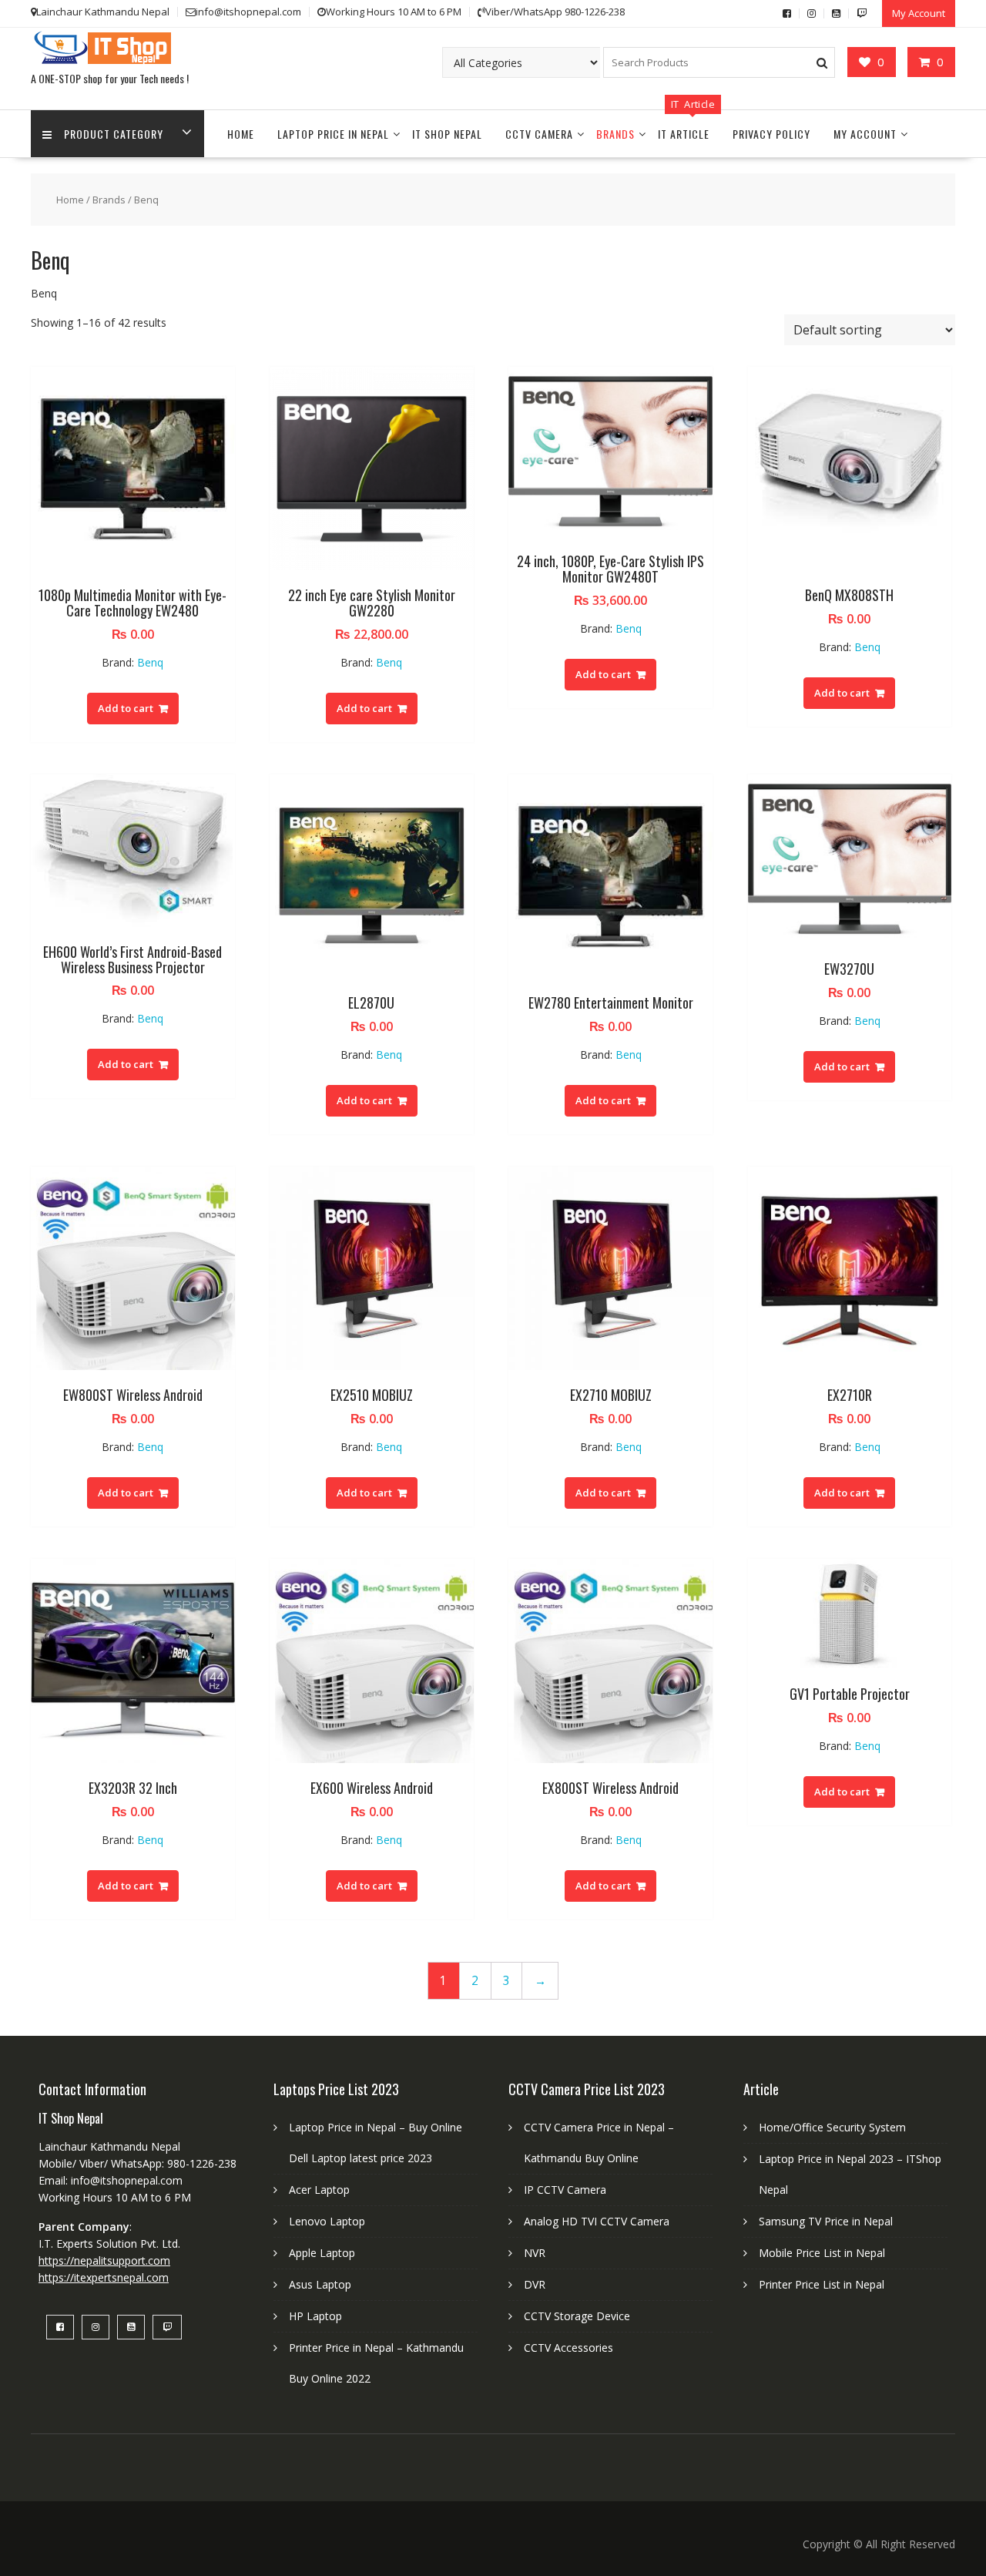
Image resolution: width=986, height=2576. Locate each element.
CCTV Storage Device (577, 2316)
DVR (535, 2284)
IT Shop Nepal (447, 134)
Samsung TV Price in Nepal (826, 2221)
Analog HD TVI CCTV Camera (597, 2221)
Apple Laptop (322, 2253)
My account (865, 134)
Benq (150, 662)
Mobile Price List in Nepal (822, 2253)
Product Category (114, 134)
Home (241, 134)
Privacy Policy (771, 134)
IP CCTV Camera (565, 2190)
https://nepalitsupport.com (104, 2260)
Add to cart (126, 708)
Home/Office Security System (832, 2127)
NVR (535, 2253)
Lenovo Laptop (327, 2221)
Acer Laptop (319, 2190)
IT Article (684, 134)
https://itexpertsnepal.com (104, 2277)
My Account (919, 13)
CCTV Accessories (568, 2348)
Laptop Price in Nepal (333, 134)
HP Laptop (315, 2316)
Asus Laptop (320, 2284)
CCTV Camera (539, 134)
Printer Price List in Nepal (822, 2284)
